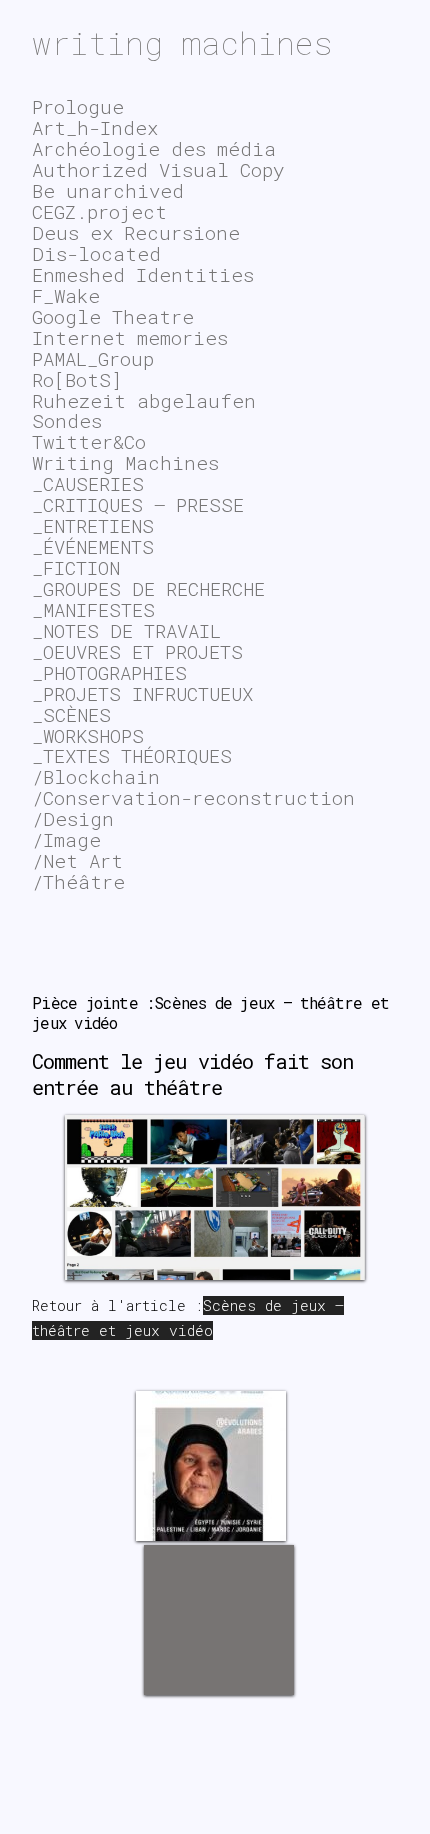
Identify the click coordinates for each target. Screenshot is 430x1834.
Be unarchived (108, 190)
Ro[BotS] (77, 379)
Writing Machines (125, 462)
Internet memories (130, 337)
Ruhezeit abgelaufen (144, 400)
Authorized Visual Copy (158, 169)
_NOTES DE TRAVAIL (126, 630)
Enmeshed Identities (143, 274)
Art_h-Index (95, 127)
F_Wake (66, 295)
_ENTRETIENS (93, 525)
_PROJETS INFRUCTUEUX (142, 693)
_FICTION (76, 567)
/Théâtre (78, 881)
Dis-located (96, 253)
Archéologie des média (154, 148)
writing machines (182, 42)
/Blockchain (96, 776)
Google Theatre (113, 316)
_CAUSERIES (88, 483)
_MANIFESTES (93, 609)
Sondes (67, 420)
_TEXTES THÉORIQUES (132, 755)
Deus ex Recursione (136, 232)
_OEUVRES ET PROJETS (137, 651)
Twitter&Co (89, 441)
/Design (73, 818)
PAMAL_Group (93, 358)
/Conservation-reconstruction (193, 797)
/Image (66, 839)
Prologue (78, 106)
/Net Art (77, 860)
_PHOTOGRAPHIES (109, 672)
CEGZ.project (99, 211)
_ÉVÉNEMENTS (93, 546)
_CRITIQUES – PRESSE (138, 504)
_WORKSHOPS (88, 735)
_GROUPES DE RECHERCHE (148, 588)
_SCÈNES (71, 714)
